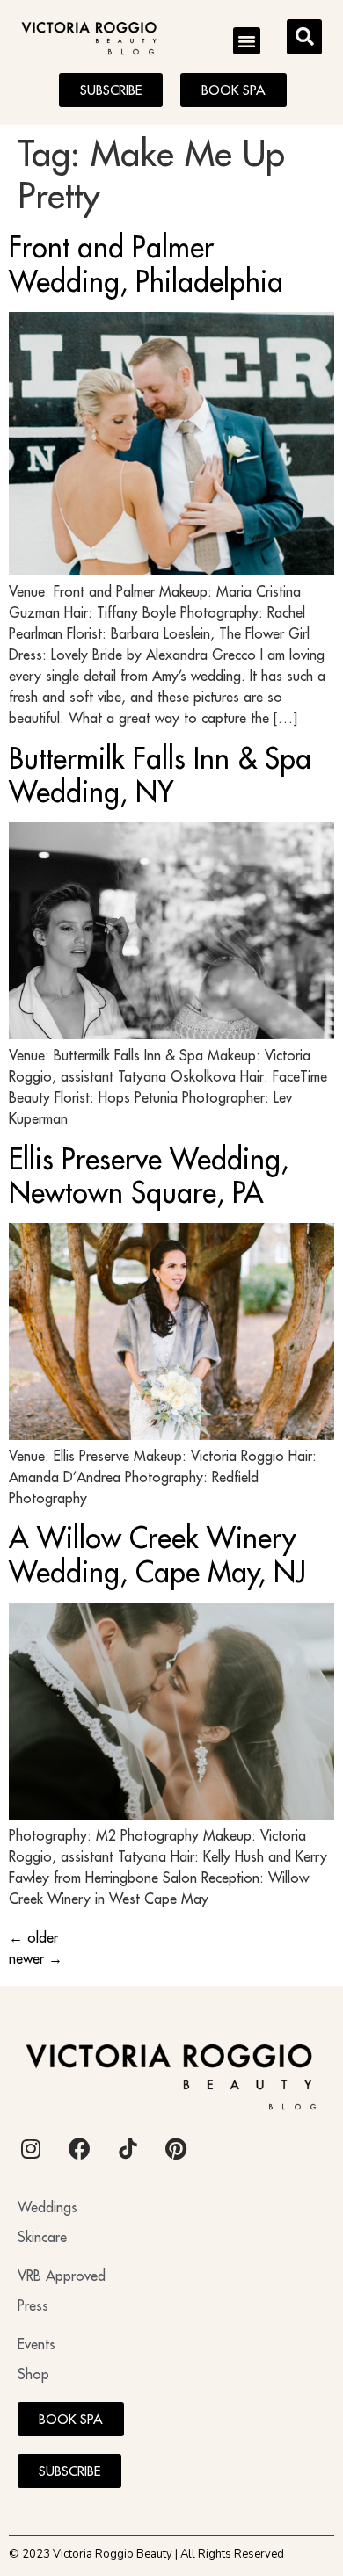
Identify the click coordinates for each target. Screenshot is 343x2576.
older (33, 1937)
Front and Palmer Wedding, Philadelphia (146, 264)
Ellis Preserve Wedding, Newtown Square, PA (149, 1176)
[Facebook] (79, 2149)
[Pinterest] (176, 2149)
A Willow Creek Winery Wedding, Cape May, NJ (157, 1554)
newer (36, 1958)
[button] (247, 41)
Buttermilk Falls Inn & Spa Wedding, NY (160, 775)
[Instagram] (31, 2149)
